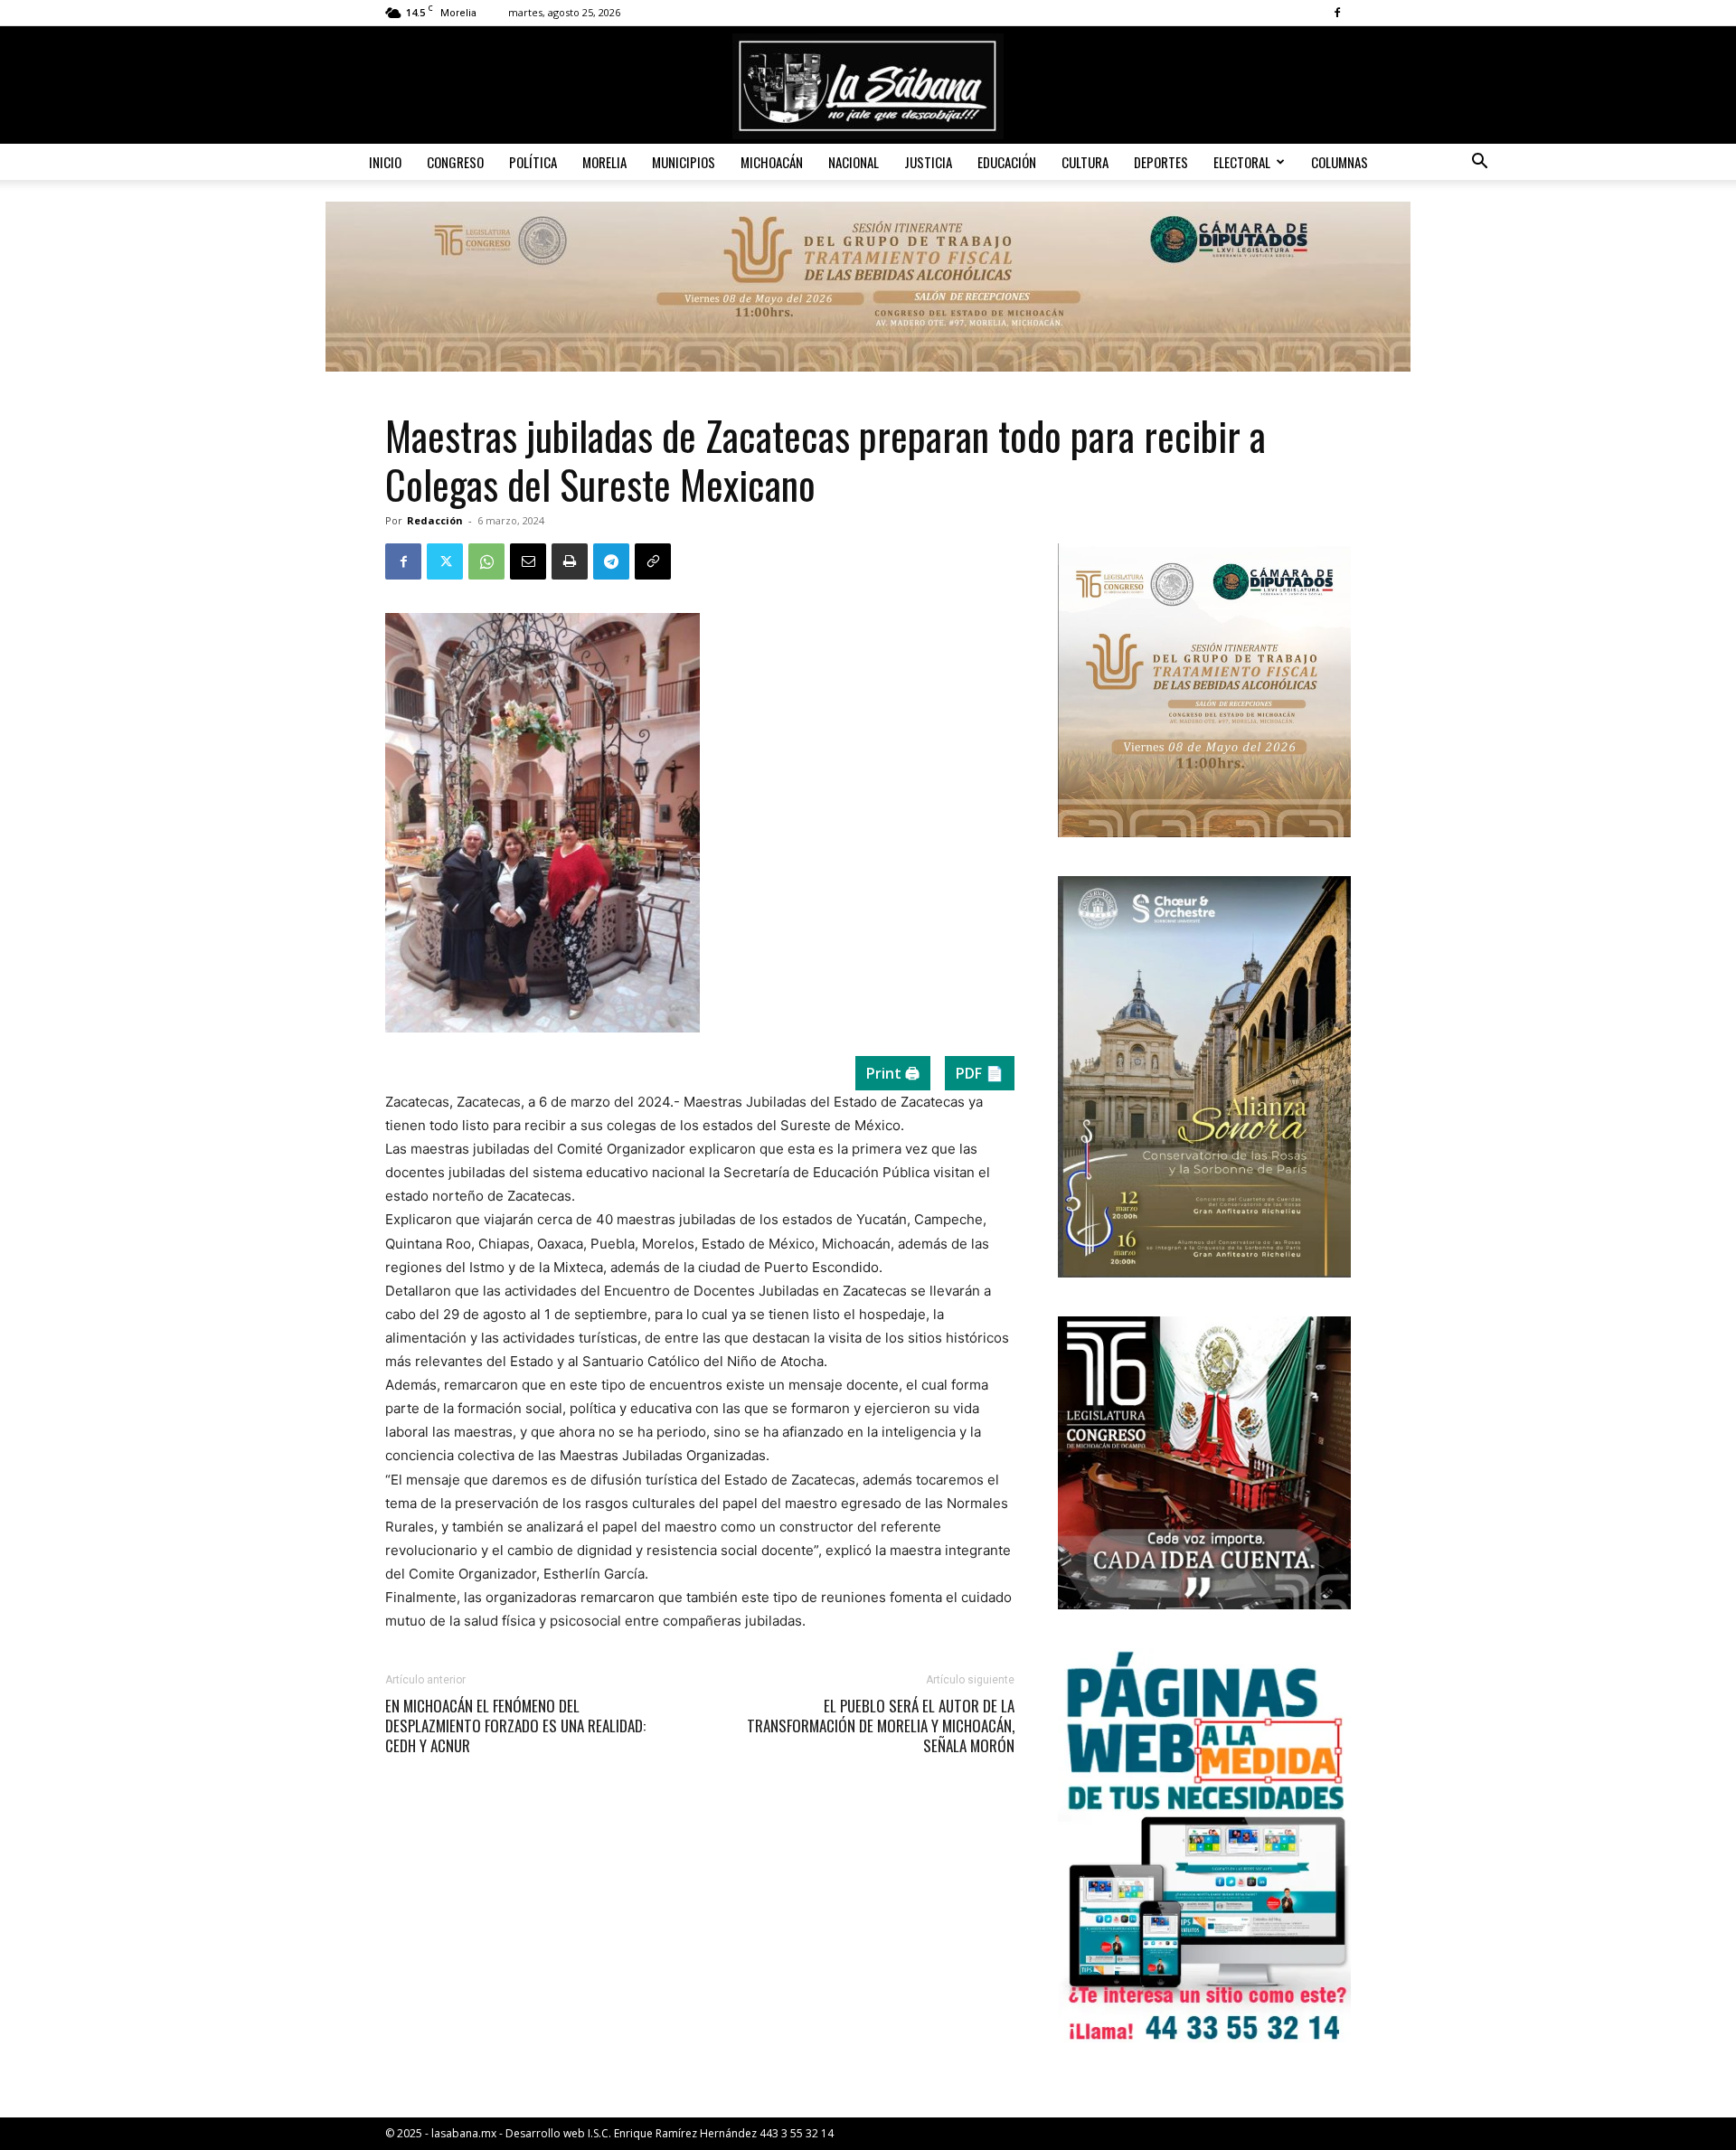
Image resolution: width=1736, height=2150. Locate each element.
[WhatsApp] (486, 561)
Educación (1007, 162)
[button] (1479, 163)
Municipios (684, 162)
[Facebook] (1337, 13)
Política (533, 162)
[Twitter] (445, 561)
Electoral (1242, 162)
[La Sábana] (868, 86)
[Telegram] (611, 561)
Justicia (928, 162)
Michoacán (772, 162)
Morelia (604, 162)
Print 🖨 (893, 1073)
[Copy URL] (653, 561)
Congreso (455, 162)
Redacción (435, 520)
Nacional (854, 162)
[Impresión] (570, 561)
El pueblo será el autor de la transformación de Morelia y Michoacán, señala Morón (881, 1726)
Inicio (385, 162)
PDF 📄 (980, 1073)
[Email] (528, 561)
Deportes (1161, 162)
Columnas (1340, 162)
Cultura (1085, 162)
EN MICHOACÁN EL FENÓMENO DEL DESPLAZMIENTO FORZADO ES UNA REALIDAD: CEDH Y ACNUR (515, 1726)
